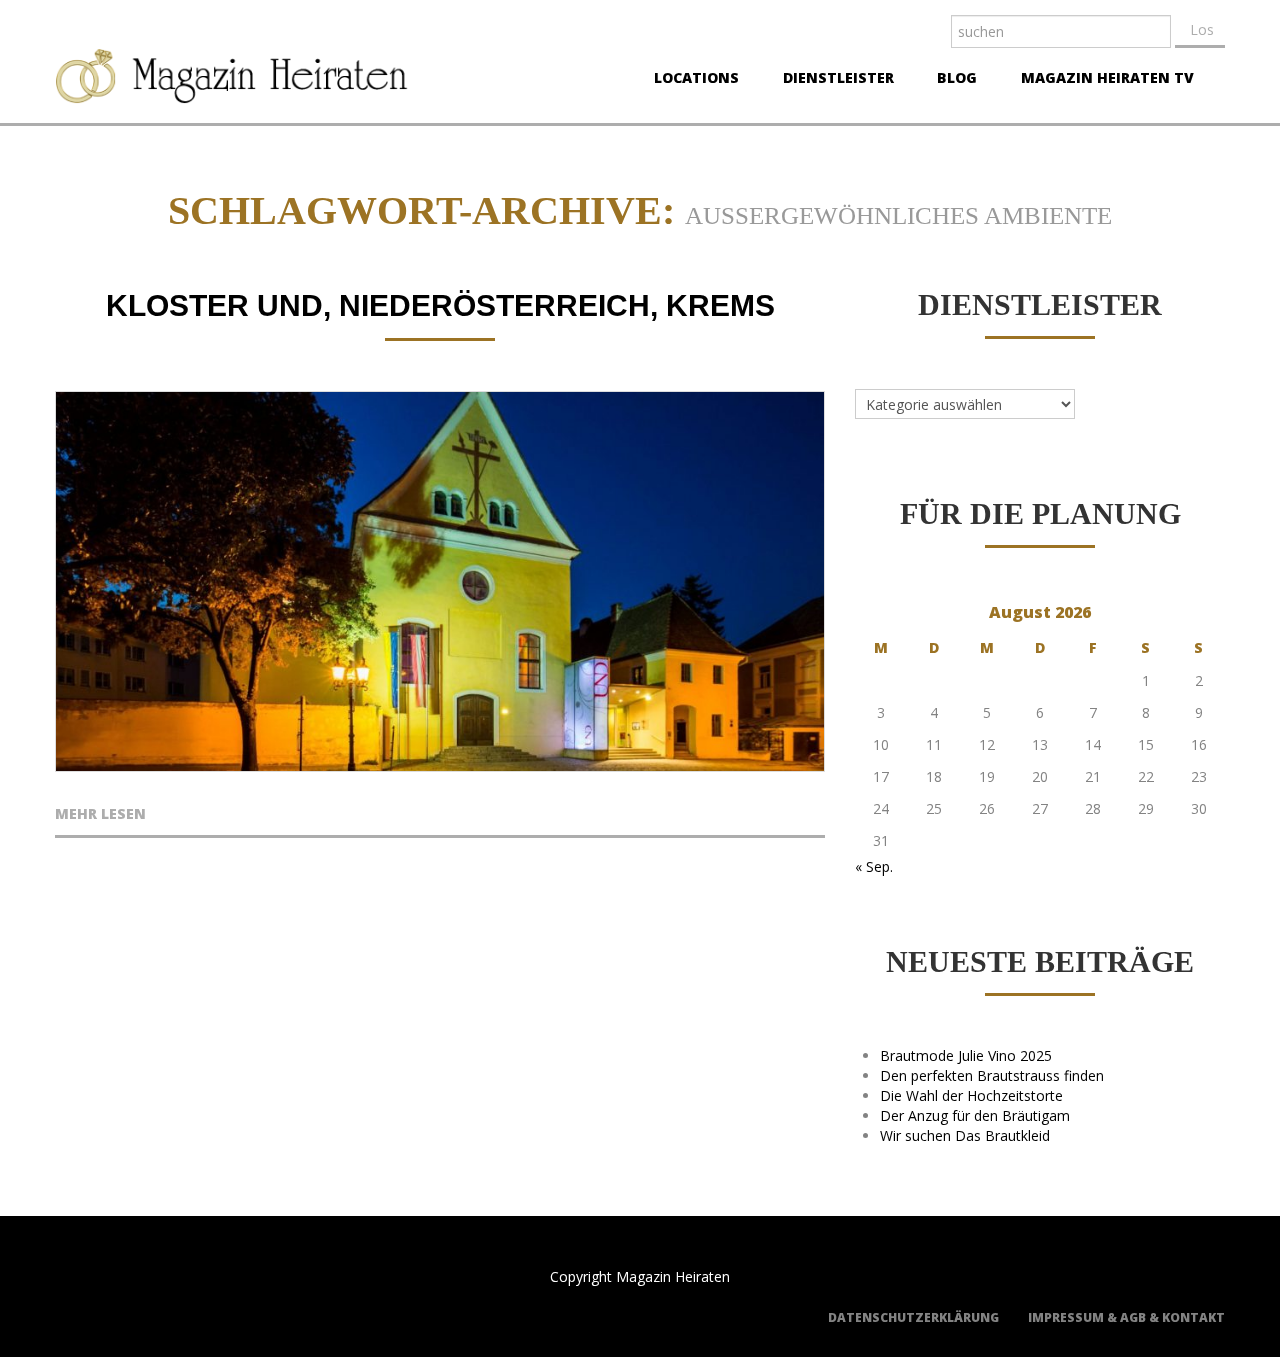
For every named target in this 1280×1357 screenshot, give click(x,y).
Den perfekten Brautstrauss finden (992, 1075)
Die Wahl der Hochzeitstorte (971, 1095)
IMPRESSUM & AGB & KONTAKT (1126, 1317)
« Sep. (874, 866)
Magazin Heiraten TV (1101, 80)
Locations (690, 80)
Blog (951, 80)
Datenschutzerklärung (913, 1317)
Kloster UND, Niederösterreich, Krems (440, 305)
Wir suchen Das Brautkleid (965, 1135)
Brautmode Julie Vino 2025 (966, 1055)
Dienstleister (832, 80)
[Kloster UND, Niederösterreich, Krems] (440, 581)
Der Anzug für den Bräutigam (975, 1115)
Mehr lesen (100, 815)
